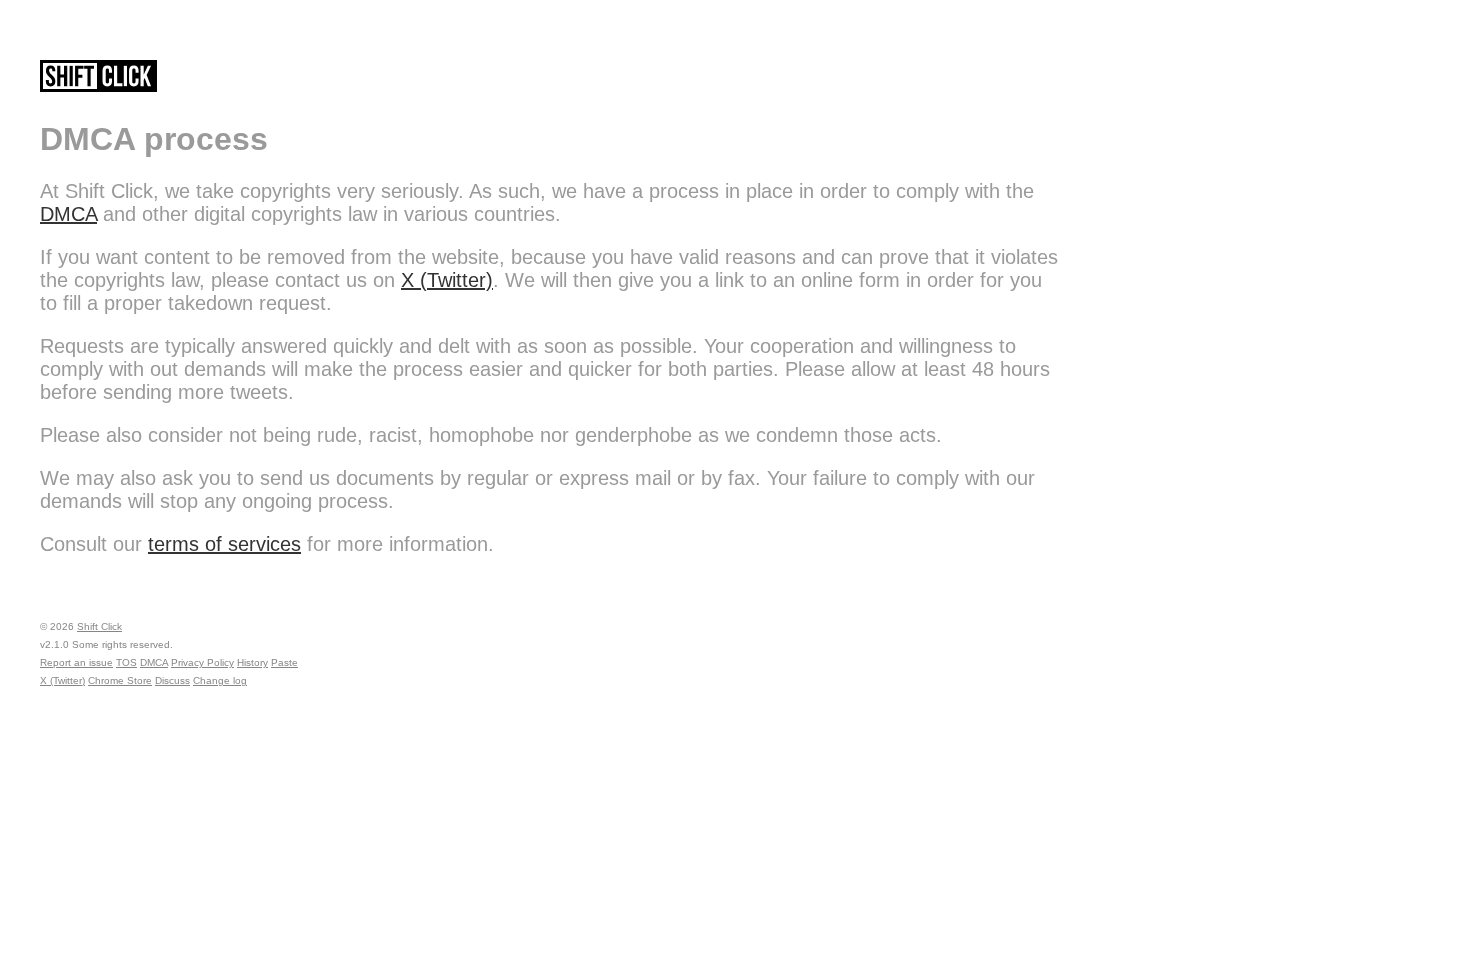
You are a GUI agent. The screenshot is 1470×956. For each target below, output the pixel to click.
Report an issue (76, 662)
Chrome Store (120, 680)
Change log (220, 680)
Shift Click (99, 626)
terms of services (224, 544)
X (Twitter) (447, 280)
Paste (284, 662)
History (252, 662)
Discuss (172, 680)
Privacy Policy (202, 662)
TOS (126, 662)
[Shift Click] (98, 81)
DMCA (68, 214)
